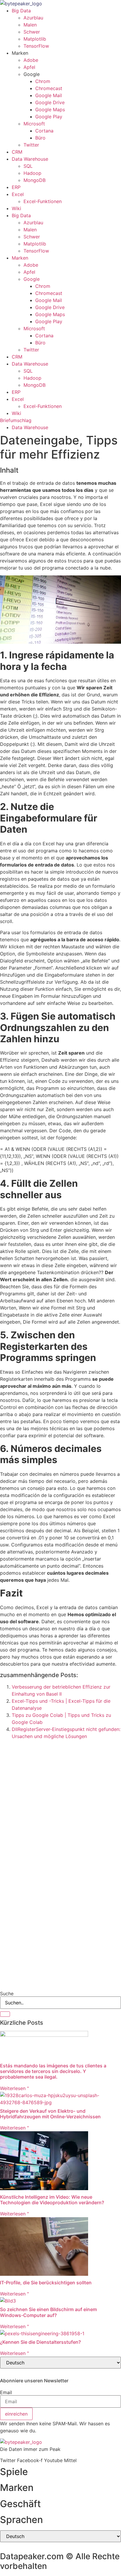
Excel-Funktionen (43, 201)
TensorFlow (36, 46)
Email (6, 2392)
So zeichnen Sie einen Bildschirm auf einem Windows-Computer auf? (48, 2312)
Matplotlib (35, 39)
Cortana (44, 131)
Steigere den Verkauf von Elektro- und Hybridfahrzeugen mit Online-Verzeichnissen (50, 2114)
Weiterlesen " (14, 2088)
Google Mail (49, 95)
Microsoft (34, 124)
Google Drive (50, 102)
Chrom (43, 81)
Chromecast (49, 88)
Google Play (49, 117)
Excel (18, 194)
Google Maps (50, 109)
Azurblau (33, 18)
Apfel (29, 67)
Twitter (31, 145)
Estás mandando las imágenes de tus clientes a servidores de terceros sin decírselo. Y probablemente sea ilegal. (53, 2071)
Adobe (31, 60)
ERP (16, 187)
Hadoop (32, 173)
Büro (40, 138)
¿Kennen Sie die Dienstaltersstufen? (40, 2342)
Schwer (32, 32)
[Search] (5, 2014)
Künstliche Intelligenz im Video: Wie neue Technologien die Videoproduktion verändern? (52, 2200)
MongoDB (35, 180)
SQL (28, 166)
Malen (30, 25)
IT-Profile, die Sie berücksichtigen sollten (46, 2283)
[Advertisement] (60, 1807)
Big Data (21, 11)
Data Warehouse (30, 159)
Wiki (16, 208)
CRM (17, 152)
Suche (7, 1994)
